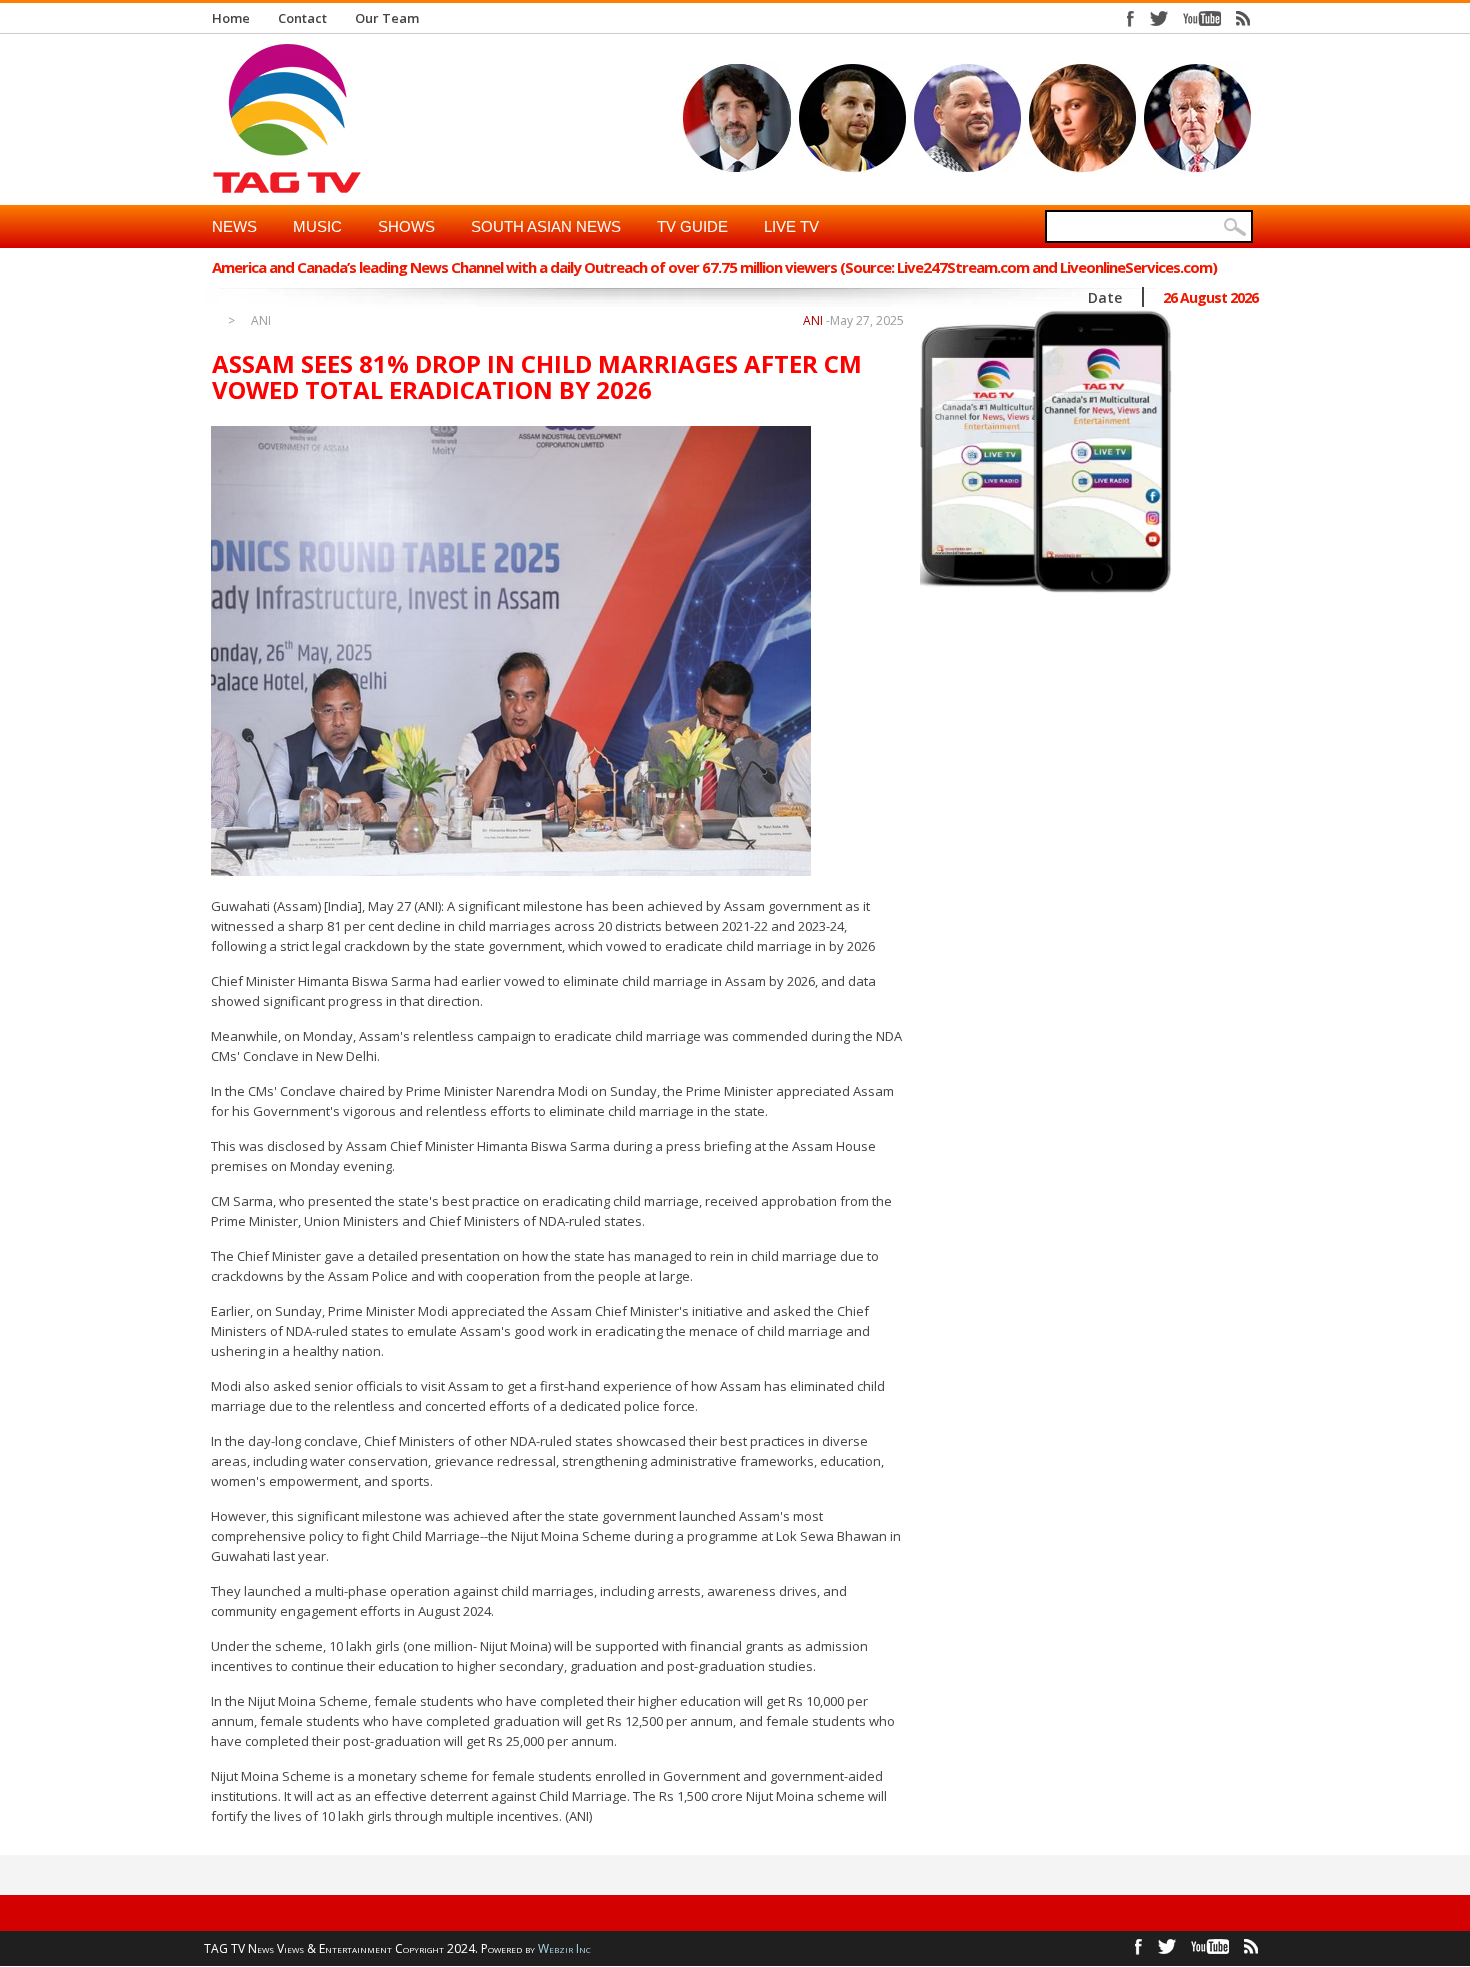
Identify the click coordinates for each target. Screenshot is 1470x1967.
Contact (302, 18)
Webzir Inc (564, 1948)
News (234, 226)
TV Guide (692, 226)
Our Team (387, 18)
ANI (261, 321)
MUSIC (317, 226)
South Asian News (546, 226)
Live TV (791, 226)
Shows (406, 226)
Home (231, 18)
